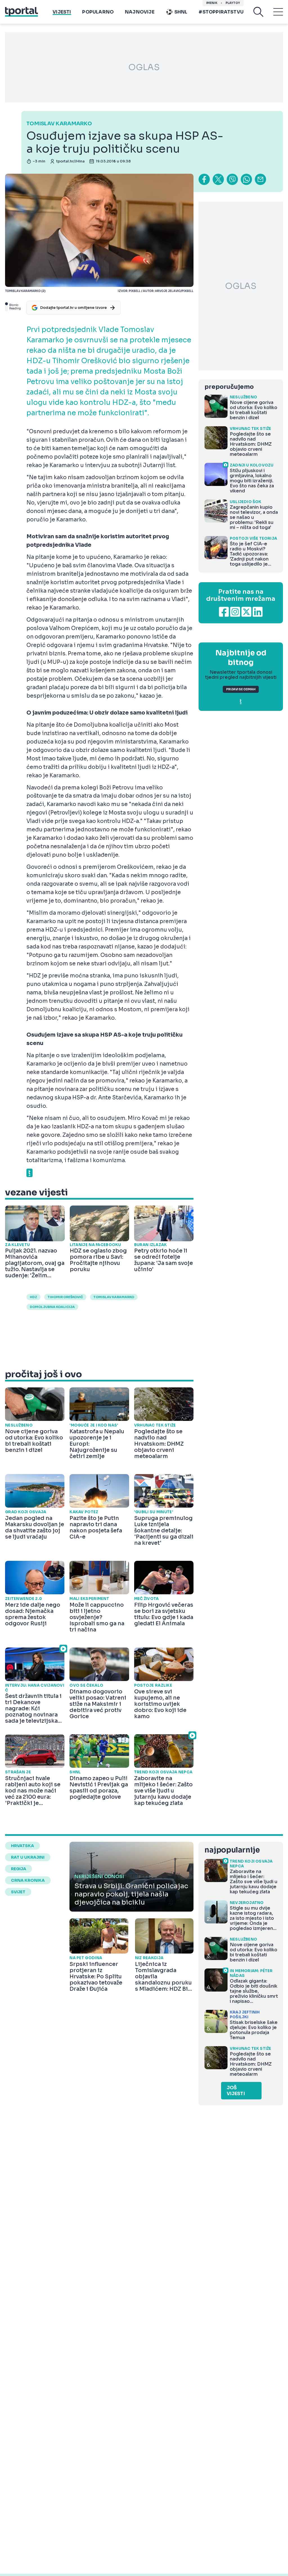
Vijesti (62, 12)
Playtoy (233, 3)
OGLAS (144, 67)
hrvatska (22, 1846)
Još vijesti (236, 2091)
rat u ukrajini (28, 1857)
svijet (18, 1892)
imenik (212, 3)
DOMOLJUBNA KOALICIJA (52, 1307)
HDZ (33, 1297)
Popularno (98, 12)
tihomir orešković (65, 1297)
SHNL (181, 12)
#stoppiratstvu (221, 12)
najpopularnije (232, 1850)
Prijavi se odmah (241, 689)
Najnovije (140, 12)
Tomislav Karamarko (114, 1297)
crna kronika (28, 1880)
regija (19, 1869)
